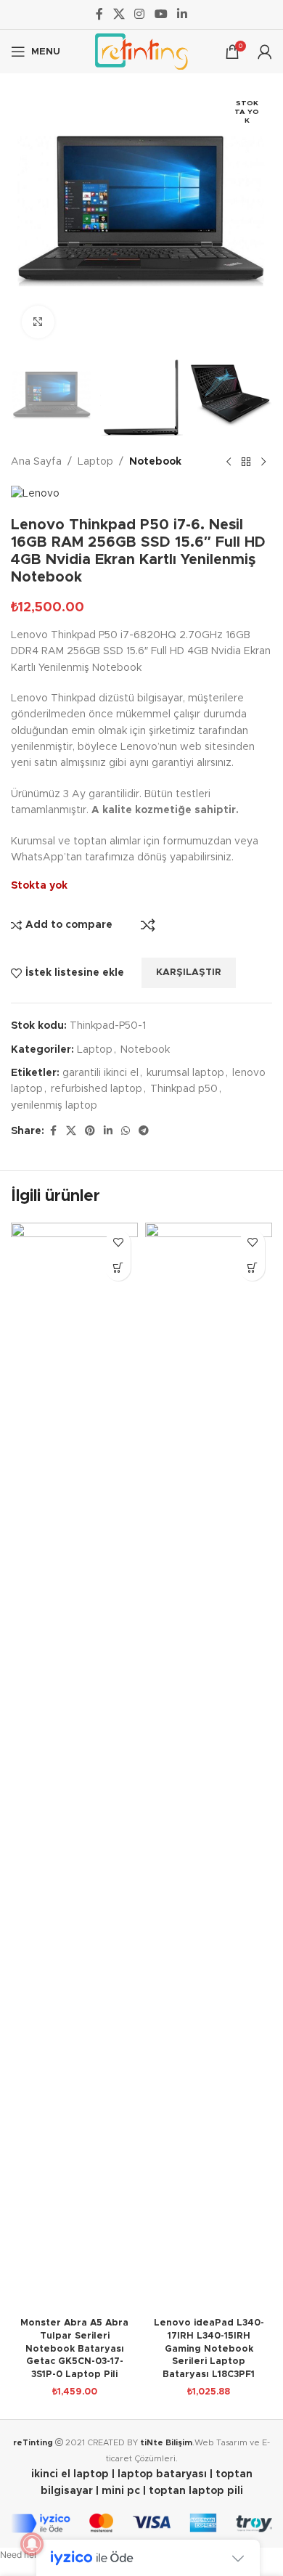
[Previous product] (229, 462)
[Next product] (263, 462)
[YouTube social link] (161, 14)
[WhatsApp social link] (126, 1131)
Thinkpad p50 (184, 1089)
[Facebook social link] (99, 14)
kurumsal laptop (185, 1073)
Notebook (155, 462)
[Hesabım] (265, 52)
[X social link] (119, 14)
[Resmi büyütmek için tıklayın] (38, 322)
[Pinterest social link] (90, 1131)
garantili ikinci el (101, 1073)
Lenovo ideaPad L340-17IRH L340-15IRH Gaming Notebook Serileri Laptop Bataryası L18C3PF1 (209, 2349)
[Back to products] (246, 462)
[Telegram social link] (144, 1131)
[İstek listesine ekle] (118, 1243)
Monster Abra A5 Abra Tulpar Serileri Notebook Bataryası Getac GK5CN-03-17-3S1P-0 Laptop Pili (74, 2349)
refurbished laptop (97, 1089)
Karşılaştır (148, 925)
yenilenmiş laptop (54, 1106)
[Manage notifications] (32, 2544)
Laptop (95, 462)
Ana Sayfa (36, 462)
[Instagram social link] (140, 14)
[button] (118, 1268)
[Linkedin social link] (182, 14)
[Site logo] (141, 52)
